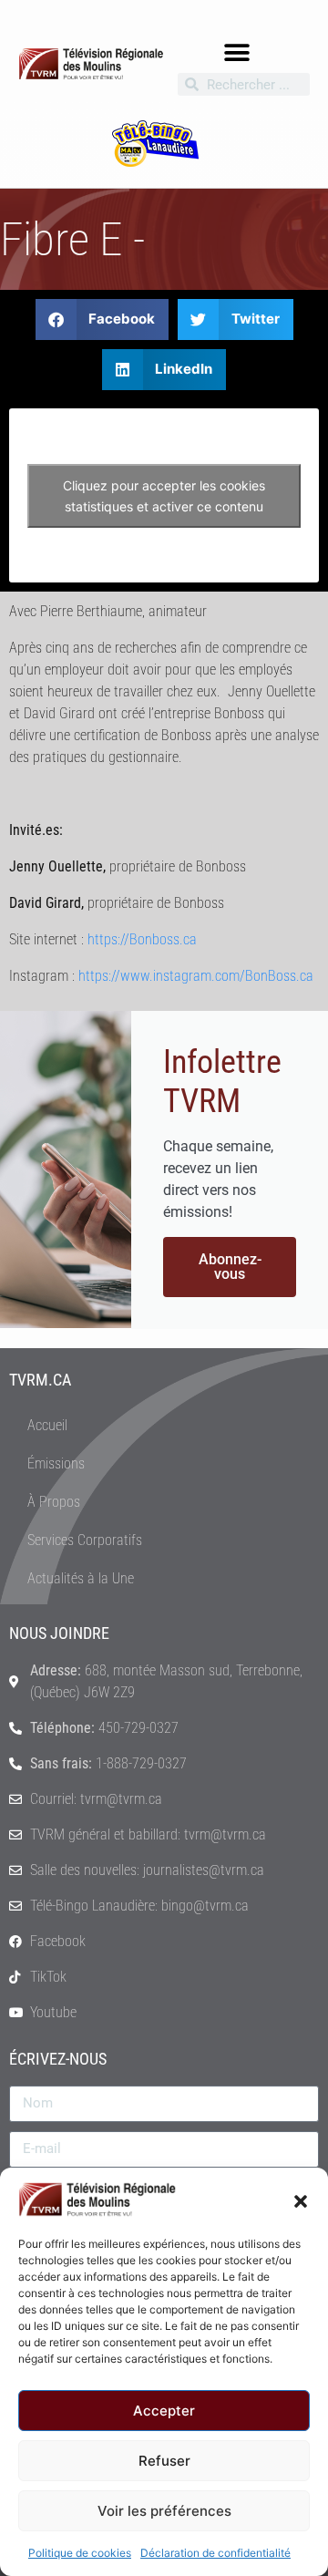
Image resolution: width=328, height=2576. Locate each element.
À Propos (54, 1502)
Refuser (164, 2461)
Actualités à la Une (81, 1578)
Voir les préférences (164, 2511)
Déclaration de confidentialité (215, 2553)
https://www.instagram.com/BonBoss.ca (196, 976)
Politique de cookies (80, 2553)
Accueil (47, 1425)
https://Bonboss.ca (142, 939)
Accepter (164, 2411)
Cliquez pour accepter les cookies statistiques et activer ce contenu (164, 496)
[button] (301, 2200)
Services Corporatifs (85, 1540)
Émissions (56, 1463)
